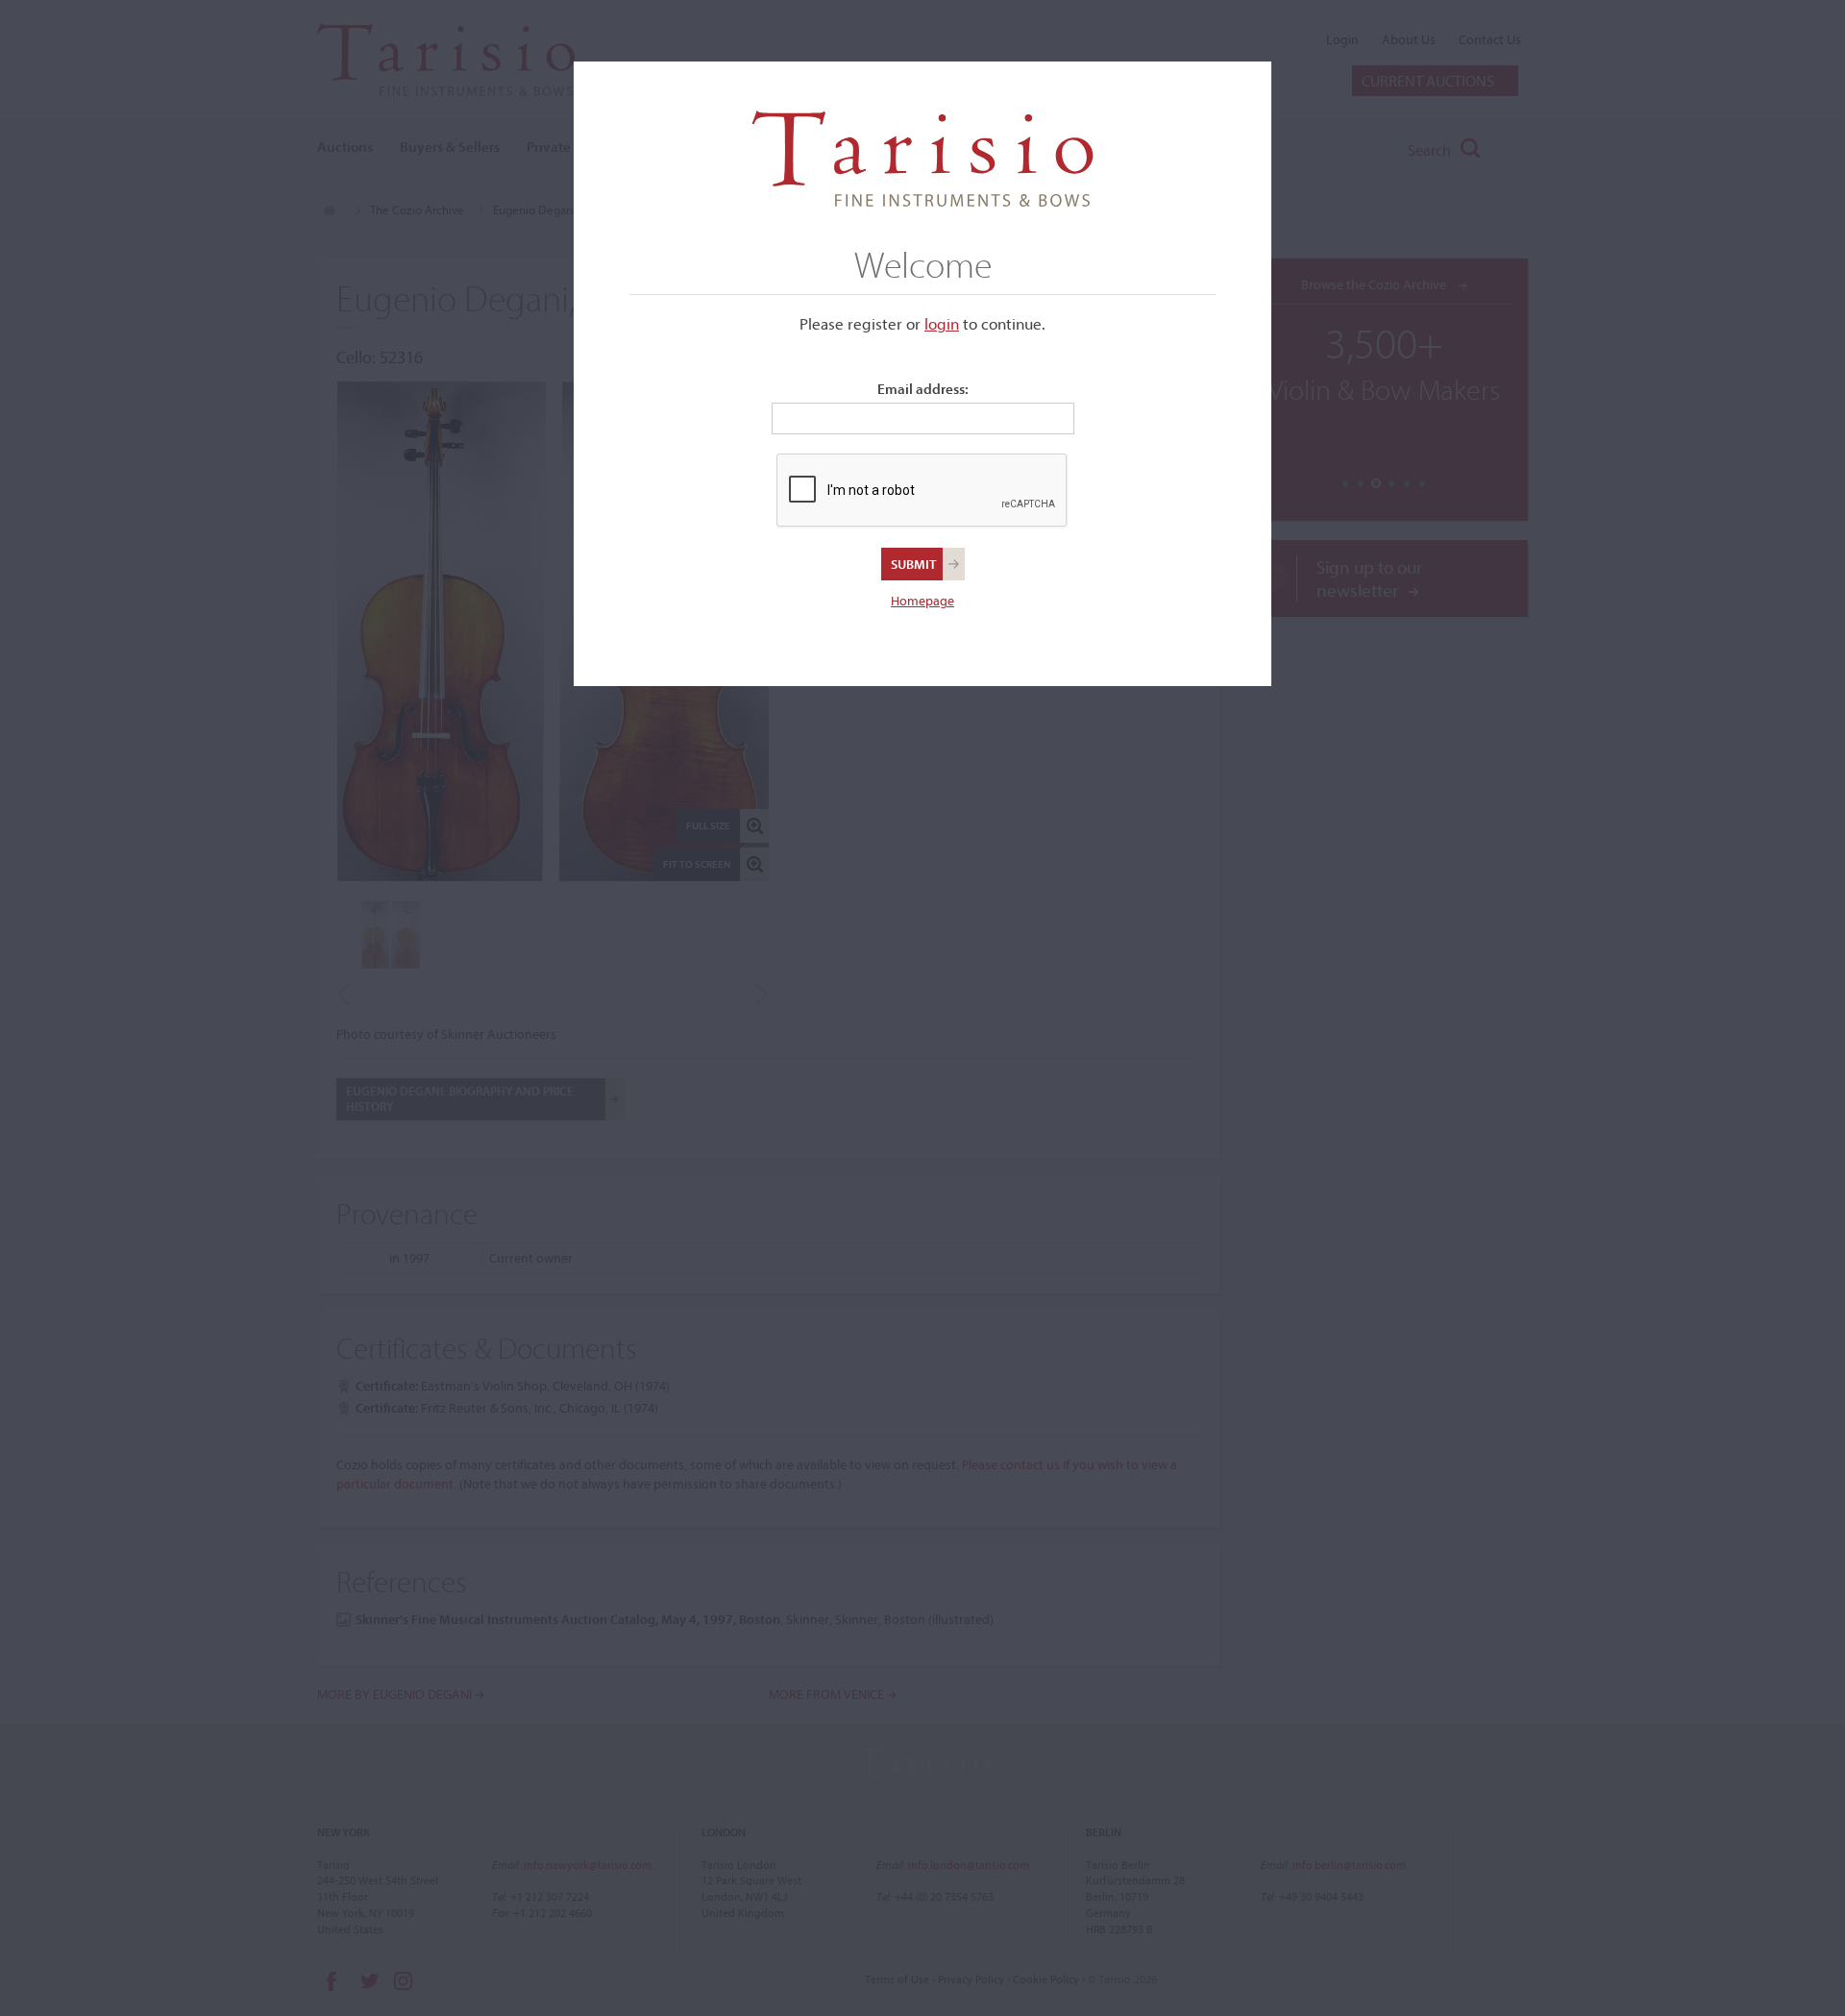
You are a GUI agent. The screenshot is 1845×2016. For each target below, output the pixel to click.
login (942, 323)
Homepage (922, 601)
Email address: (923, 389)
